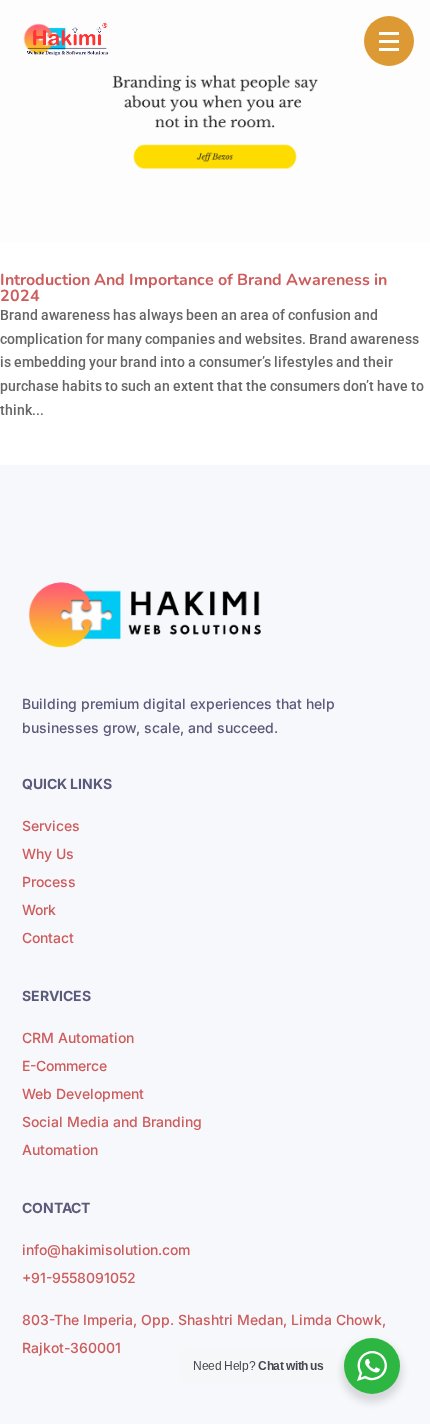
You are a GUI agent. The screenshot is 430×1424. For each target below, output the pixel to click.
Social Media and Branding (112, 1121)
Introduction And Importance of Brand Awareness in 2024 (193, 288)
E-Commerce (64, 1065)
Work (39, 909)
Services (51, 825)
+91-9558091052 (79, 1277)
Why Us (48, 853)
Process (49, 881)
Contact (48, 937)
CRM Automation (78, 1037)
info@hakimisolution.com (106, 1249)
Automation (60, 1149)
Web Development (83, 1093)
